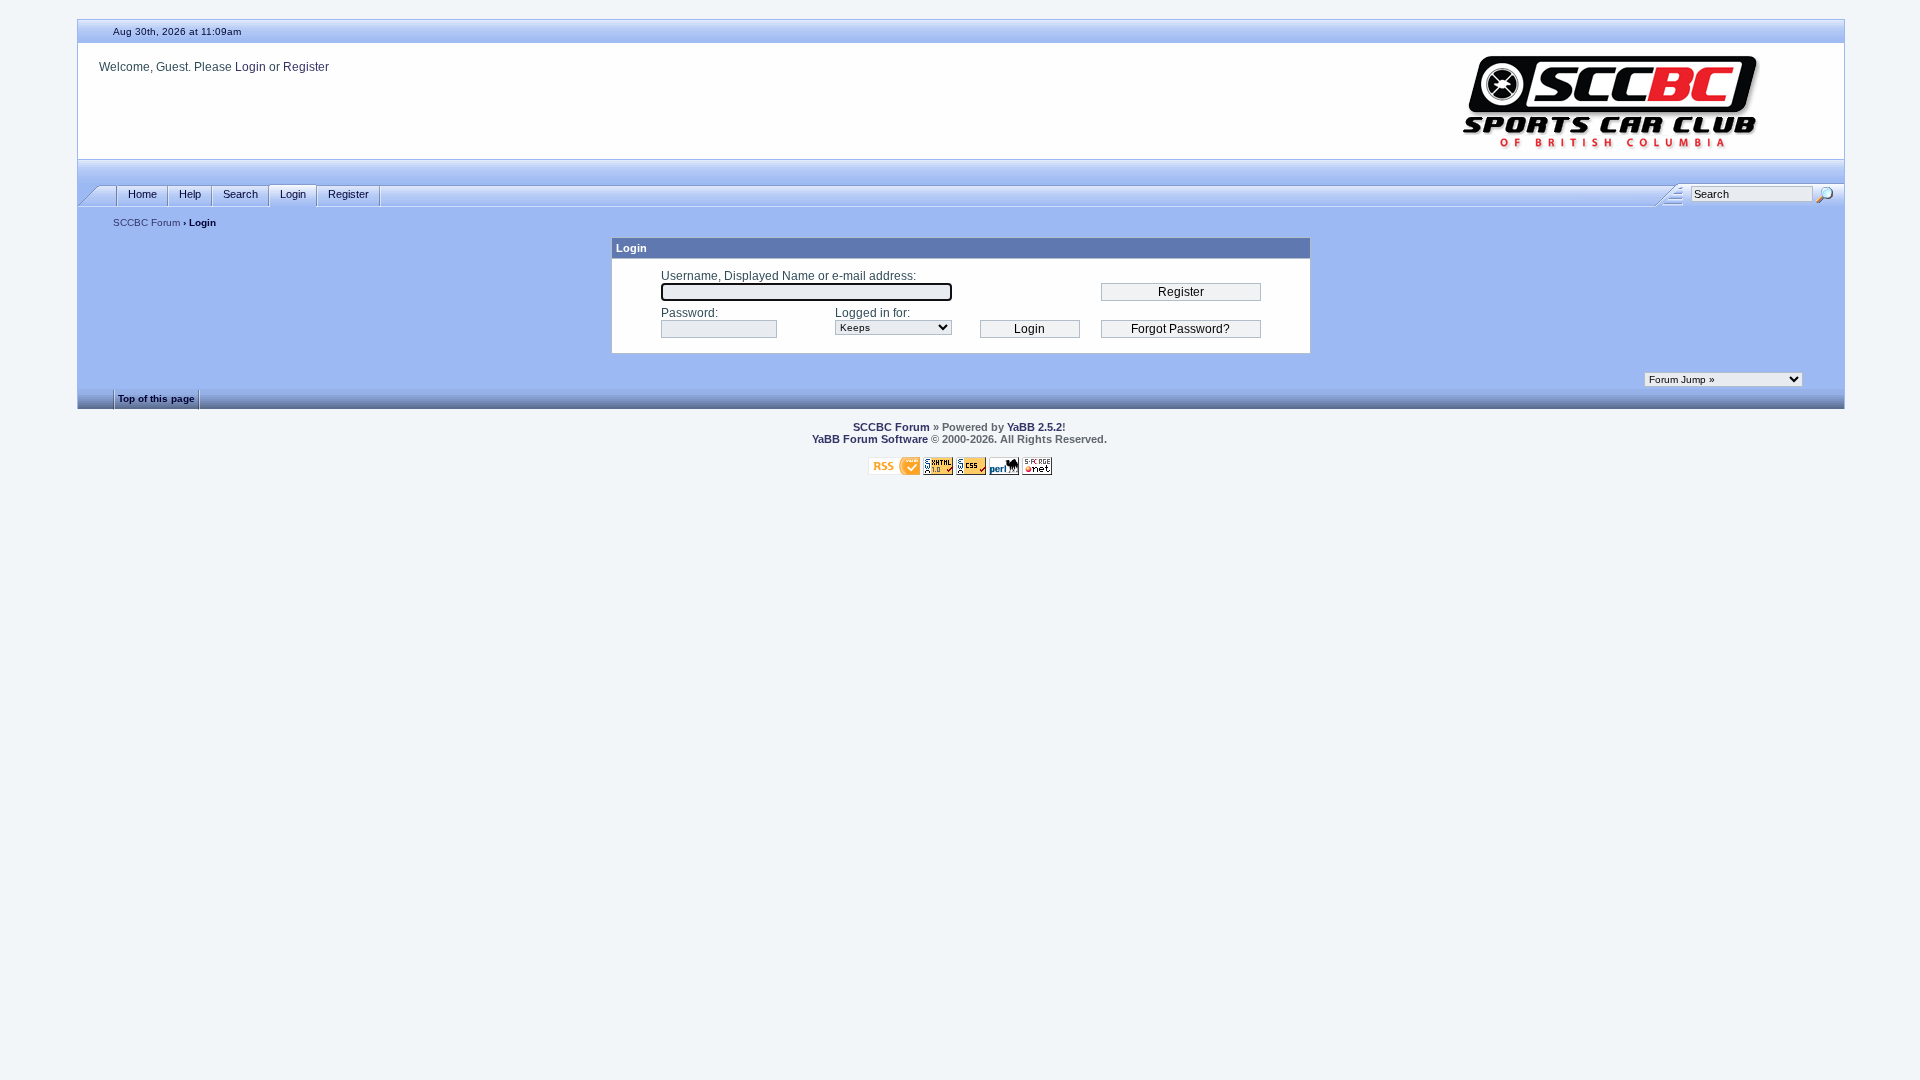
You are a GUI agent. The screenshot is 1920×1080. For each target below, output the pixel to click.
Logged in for (871, 313)
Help (190, 194)
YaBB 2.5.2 (1034, 427)
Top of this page (156, 398)
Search (240, 194)
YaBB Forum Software (870, 439)
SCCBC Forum (146, 222)
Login (250, 67)
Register (306, 67)
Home (142, 194)
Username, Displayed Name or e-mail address (787, 276)
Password (688, 313)
